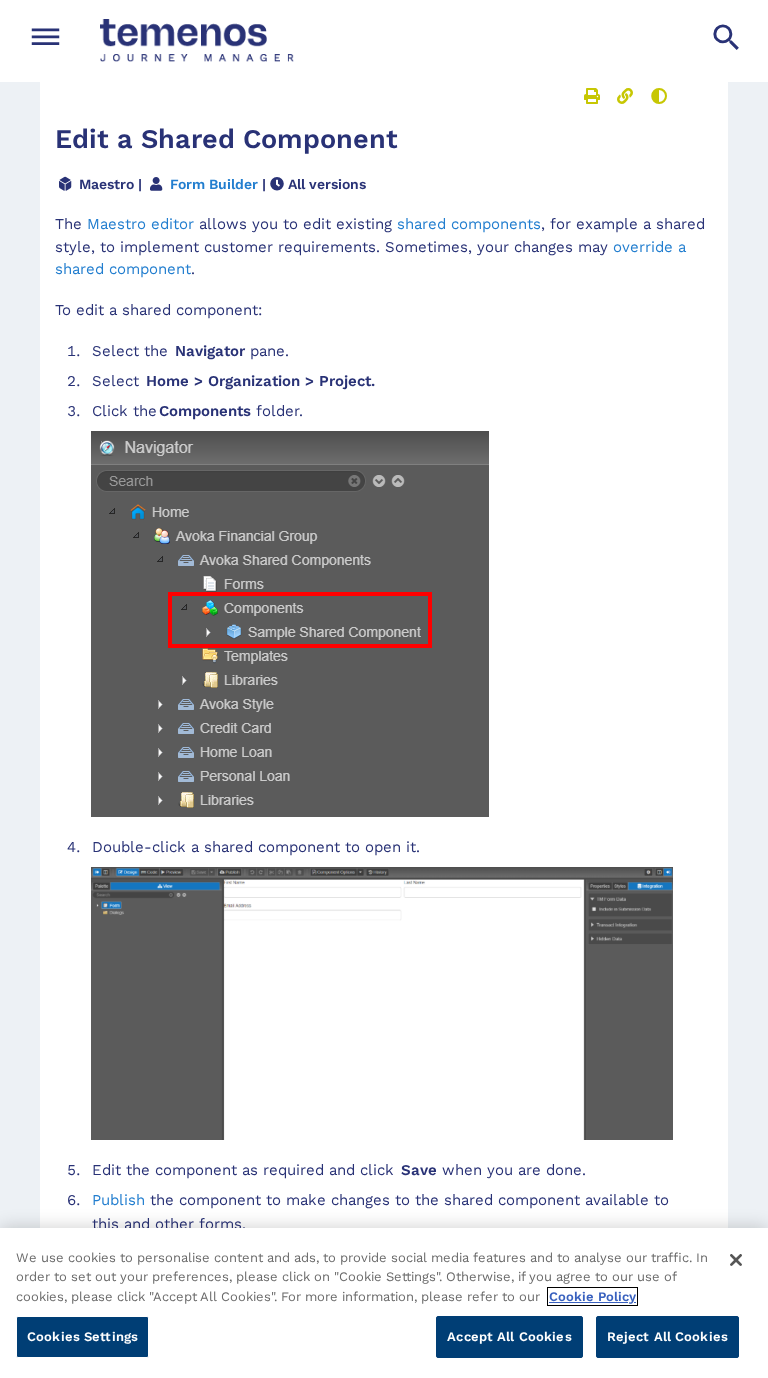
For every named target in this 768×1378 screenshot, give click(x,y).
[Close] (736, 1260)
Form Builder (214, 184)
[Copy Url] (625, 96)
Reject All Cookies (667, 1336)
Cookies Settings (82, 1336)
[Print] (592, 96)
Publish (118, 1200)
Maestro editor (140, 224)
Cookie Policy (592, 1296)
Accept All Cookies (509, 1336)
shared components (469, 224)
